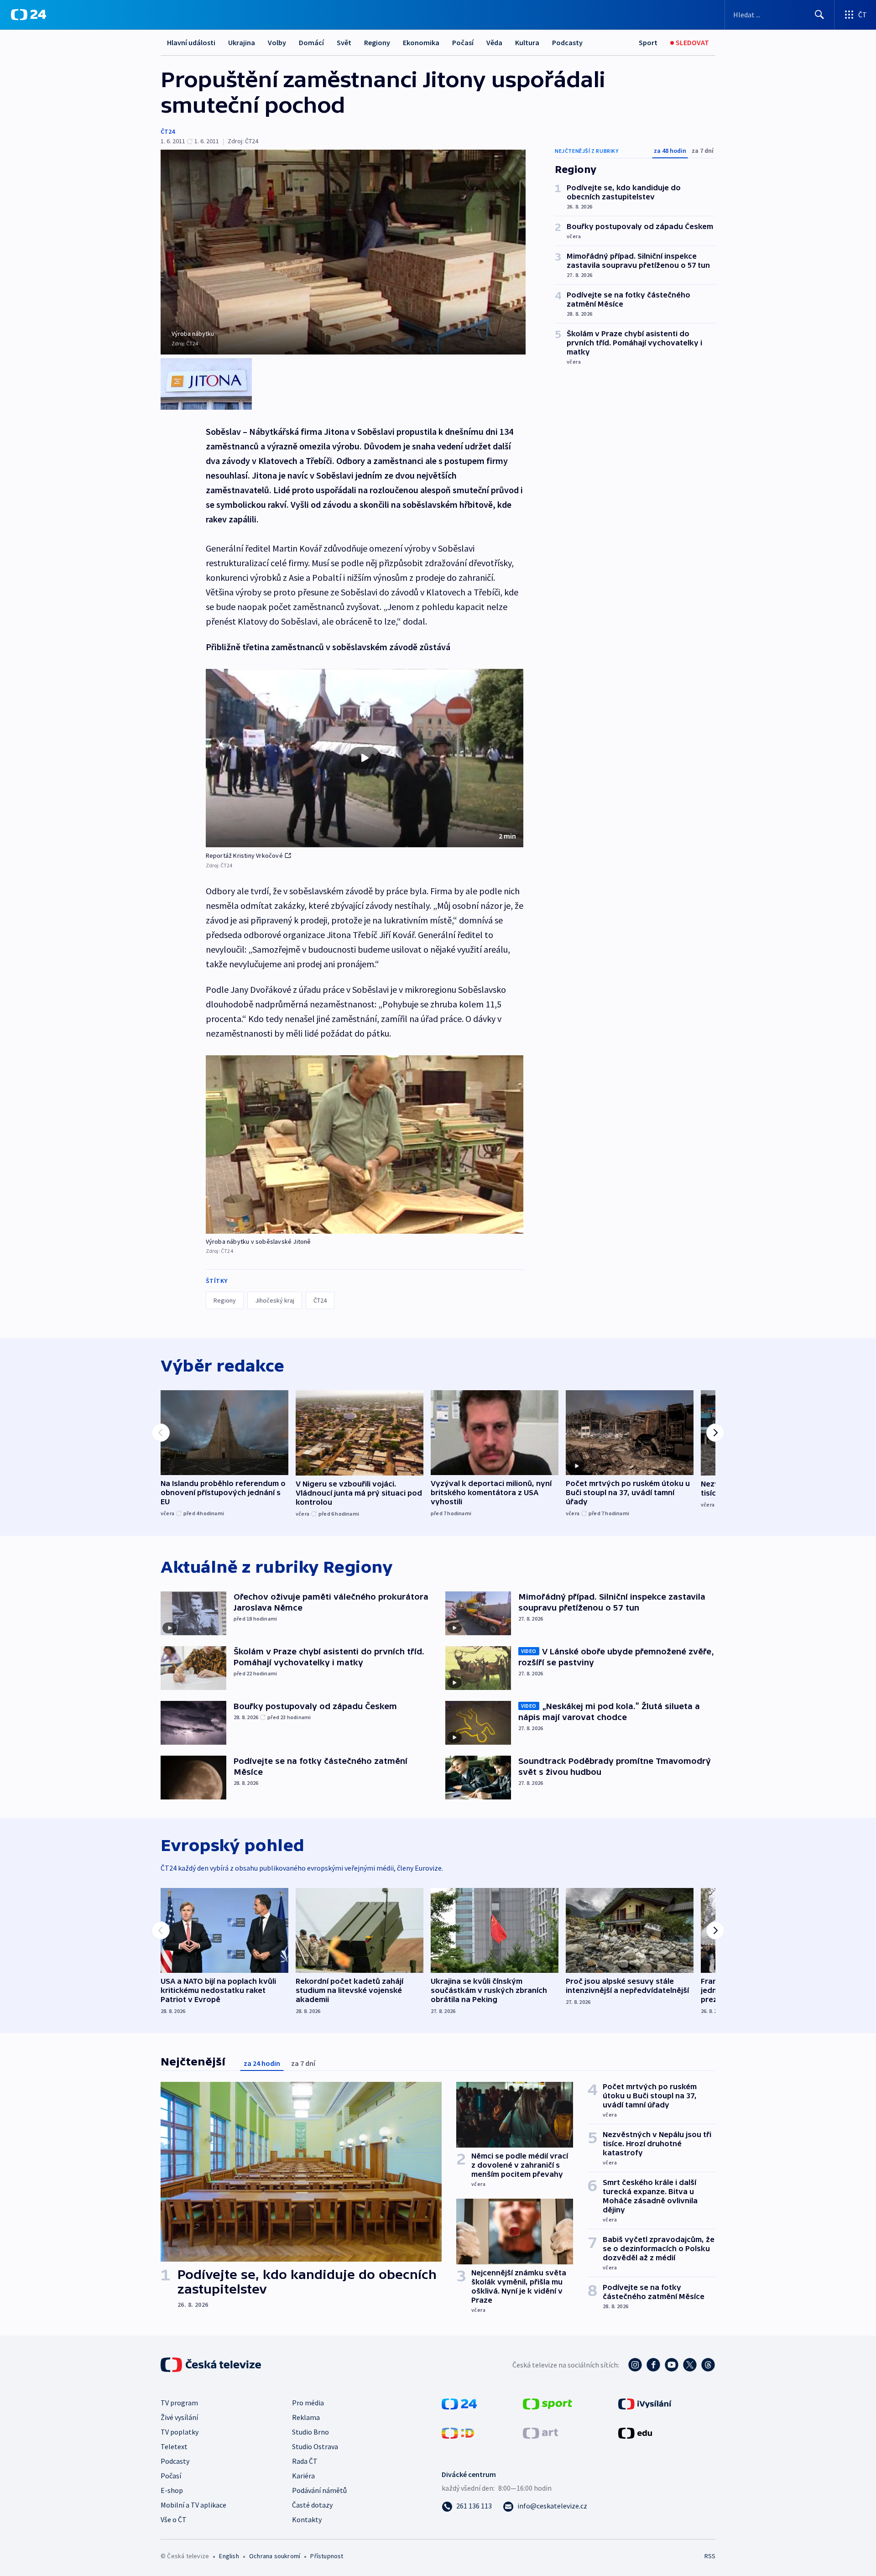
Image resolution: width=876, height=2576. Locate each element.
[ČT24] (29, 15)
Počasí (463, 42)
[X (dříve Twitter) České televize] (690, 2365)
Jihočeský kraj (275, 1300)
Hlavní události (191, 42)
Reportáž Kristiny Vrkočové (244, 855)
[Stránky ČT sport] (547, 2403)
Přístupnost (327, 2556)
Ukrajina (242, 42)
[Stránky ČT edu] (635, 2432)
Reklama (306, 2417)
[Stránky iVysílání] (645, 2403)
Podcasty (567, 42)
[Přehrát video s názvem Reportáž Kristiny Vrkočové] (365, 758)
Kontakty (307, 2519)
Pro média (308, 2403)
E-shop (172, 2490)
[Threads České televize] (708, 2365)
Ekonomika (421, 42)
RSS (710, 2556)
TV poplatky (180, 2432)
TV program (179, 2403)
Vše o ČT (174, 2519)
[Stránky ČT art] (540, 2432)
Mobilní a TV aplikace (193, 2505)
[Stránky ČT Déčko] (458, 2432)
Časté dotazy (312, 2505)
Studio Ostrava (315, 2446)
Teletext (174, 2446)
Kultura (527, 42)
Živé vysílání (179, 2417)
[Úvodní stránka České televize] (212, 2365)
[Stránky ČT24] (459, 2403)
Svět (344, 42)
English (229, 2556)
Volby (277, 42)
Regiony (377, 42)
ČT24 (168, 131)
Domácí (311, 42)
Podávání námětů (319, 2490)
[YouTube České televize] (672, 2365)
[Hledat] (819, 15)
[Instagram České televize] (635, 2365)
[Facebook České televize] (653, 2365)
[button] (365, 758)
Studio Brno (310, 2432)
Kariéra (303, 2476)
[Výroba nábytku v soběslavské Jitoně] (365, 1145)
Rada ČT (305, 2461)
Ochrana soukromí (275, 2556)
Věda (494, 42)
